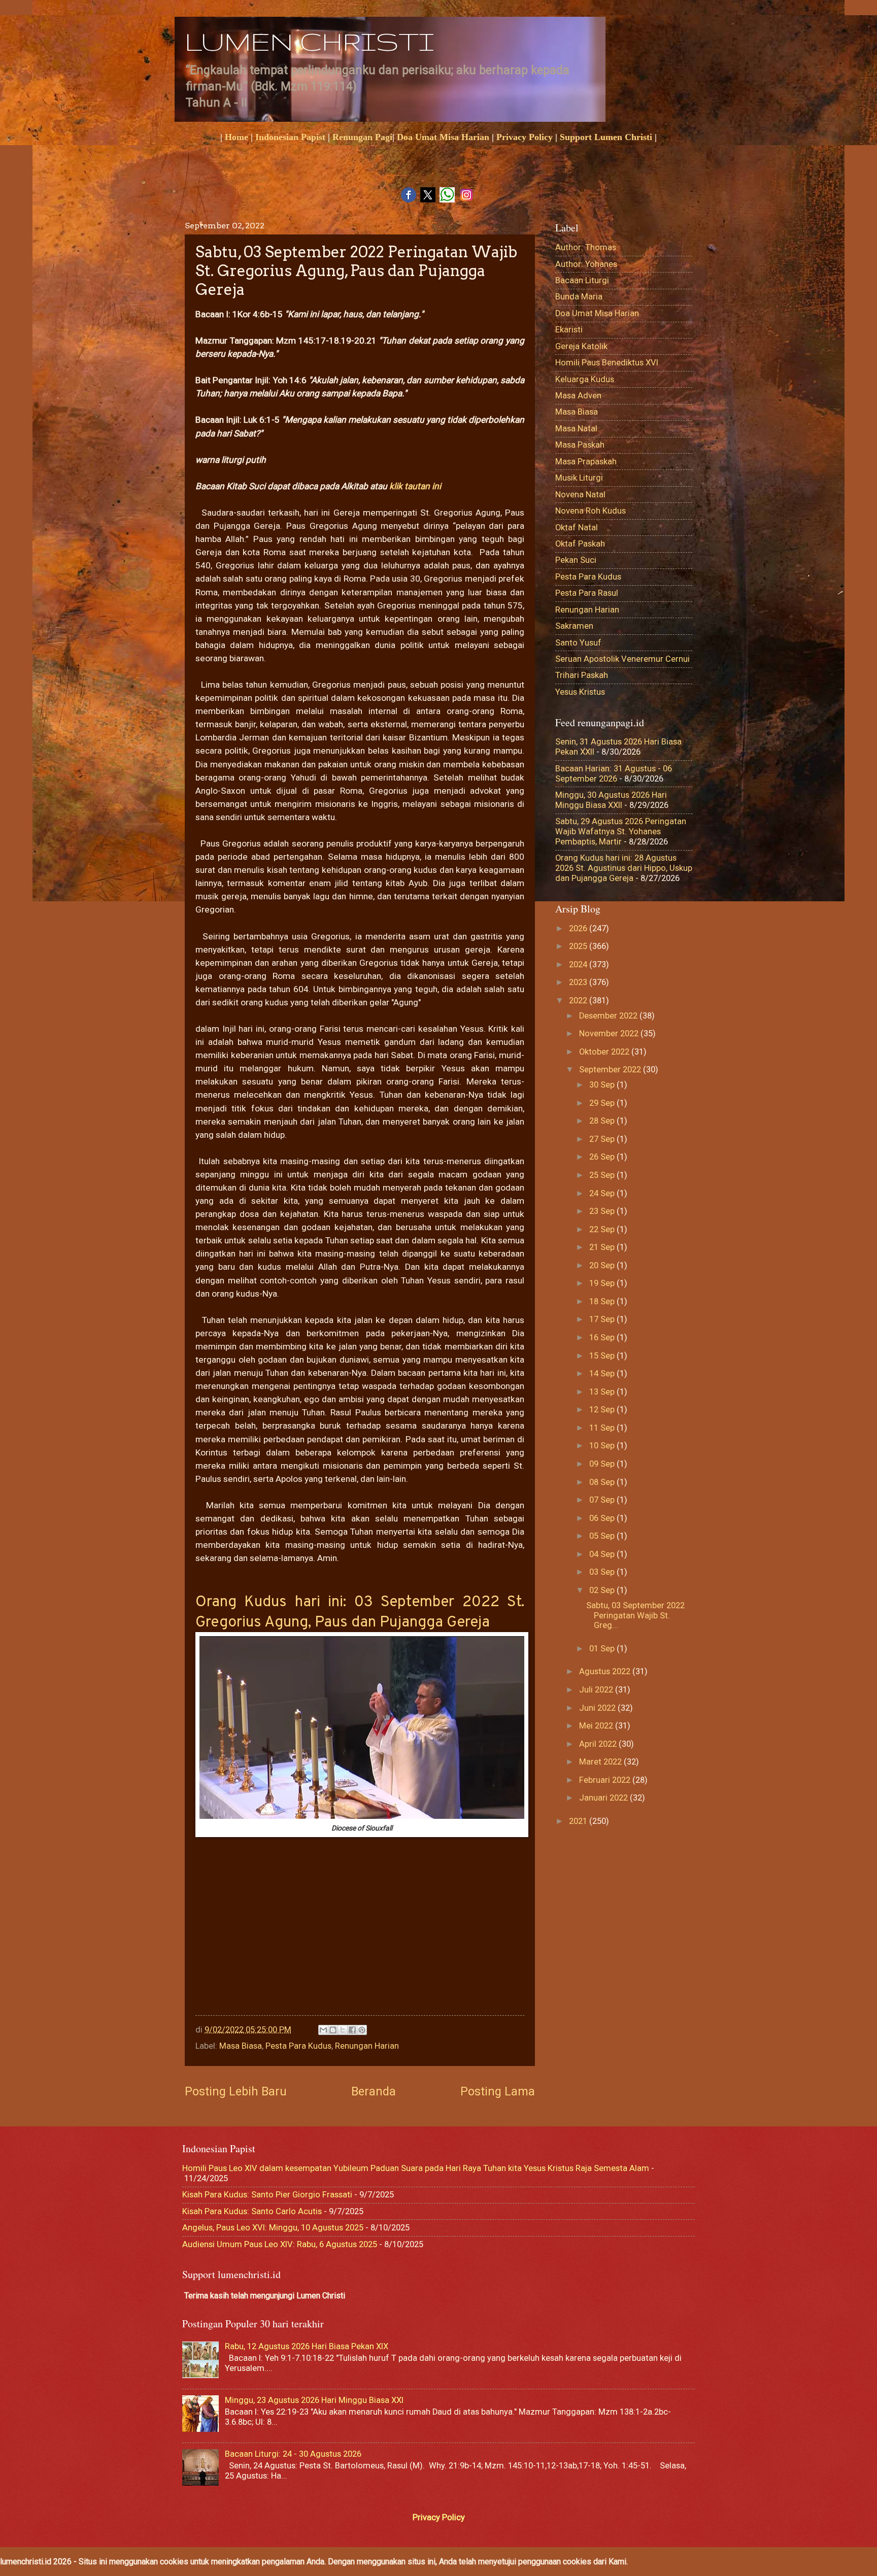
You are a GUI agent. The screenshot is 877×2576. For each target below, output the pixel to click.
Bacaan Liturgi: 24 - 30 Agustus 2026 (293, 2454)
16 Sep (603, 1337)
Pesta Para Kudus (298, 2046)
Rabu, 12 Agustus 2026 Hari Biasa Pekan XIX (307, 2346)
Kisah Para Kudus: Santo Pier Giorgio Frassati (267, 2195)
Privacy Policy (525, 137)
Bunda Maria (579, 297)
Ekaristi (569, 330)
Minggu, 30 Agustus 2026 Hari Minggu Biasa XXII (611, 800)
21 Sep (603, 1247)
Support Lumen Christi (606, 137)
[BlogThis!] (333, 2030)
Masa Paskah (580, 445)
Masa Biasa (241, 2046)
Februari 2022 (606, 1780)
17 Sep (603, 1319)
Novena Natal (580, 495)
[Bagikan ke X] (343, 2030)
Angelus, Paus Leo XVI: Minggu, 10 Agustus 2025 (273, 2228)
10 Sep (603, 1446)
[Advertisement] (360, 1939)
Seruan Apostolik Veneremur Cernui (622, 659)
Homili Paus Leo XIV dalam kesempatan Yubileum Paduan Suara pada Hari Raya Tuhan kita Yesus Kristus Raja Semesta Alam (416, 2168)
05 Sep (603, 1536)
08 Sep (603, 1482)
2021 (579, 1821)
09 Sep (603, 1464)
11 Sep (603, 1428)
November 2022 (610, 1033)
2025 (579, 946)
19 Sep (603, 1283)
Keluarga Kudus (585, 379)
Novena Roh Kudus (591, 511)
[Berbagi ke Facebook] (352, 2030)
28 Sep (603, 1121)
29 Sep (603, 1103)
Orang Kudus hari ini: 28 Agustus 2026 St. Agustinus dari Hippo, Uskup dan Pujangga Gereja (624, 868)
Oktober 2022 (605, 1052)
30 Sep (603, 1085)
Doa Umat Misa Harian (443, 137)
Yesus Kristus (580, 692)
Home (237, 137)
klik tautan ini (415, 486)
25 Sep (603, 1175)
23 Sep (603, 1211)
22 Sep (603, 1229)
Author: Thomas (586, 247)
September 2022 (611, 1070)
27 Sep (603, 1139)
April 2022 (599, 1744)
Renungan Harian (367, 2046)
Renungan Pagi (362, 137)
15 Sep (603, 1356)
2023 (579, 982)
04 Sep (603, 1554)
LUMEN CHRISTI (309, 41)
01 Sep (603, 1649)
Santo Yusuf (578, 643)
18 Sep (603, 1301)
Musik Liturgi (579, 478)
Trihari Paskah (582, 675)
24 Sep (603, 1193)
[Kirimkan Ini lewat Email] (323, 2030)
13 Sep (603, 1392)
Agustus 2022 (606, 1671)
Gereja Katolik (581, 346)
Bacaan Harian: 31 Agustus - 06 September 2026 (614, 774)
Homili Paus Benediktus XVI (607, 363)
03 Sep (603, 1572)
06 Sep (603, 1518)
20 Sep (603, 1265)
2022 (579, 1001)
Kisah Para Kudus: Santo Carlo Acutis (252, 2211)
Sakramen (574, 626)
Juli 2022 (597, 1690)
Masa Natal (576, 429)
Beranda (374, 2091)
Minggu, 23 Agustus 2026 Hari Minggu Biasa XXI (314, 2400)
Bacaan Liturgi (582, 280)
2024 (579, 964)
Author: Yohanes (586, 264)
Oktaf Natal (577, 528)
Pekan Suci (576, 560)
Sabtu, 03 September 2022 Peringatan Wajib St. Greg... (635, 1616)
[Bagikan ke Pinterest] (362, 2030)
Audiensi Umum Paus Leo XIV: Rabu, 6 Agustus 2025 (280, 2244)
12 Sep (603, 1410)
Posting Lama (498, 2091)
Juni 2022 (598, 1708)
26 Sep (603, 1157)
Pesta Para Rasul (587, 593)
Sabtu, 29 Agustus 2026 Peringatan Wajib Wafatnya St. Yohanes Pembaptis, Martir (621, 832)
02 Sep (603, 1590)
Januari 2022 (604, 1798)
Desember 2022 (609, 1016)
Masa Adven (578, 396)
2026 (579, 928)
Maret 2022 (601, 1762)
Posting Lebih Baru (236, 2091)
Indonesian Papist (290, 137)
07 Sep (603, 1500)
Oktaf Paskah (580, 544)
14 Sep (603, 1374)
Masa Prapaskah (586, 462)
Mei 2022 (597, 1726)
